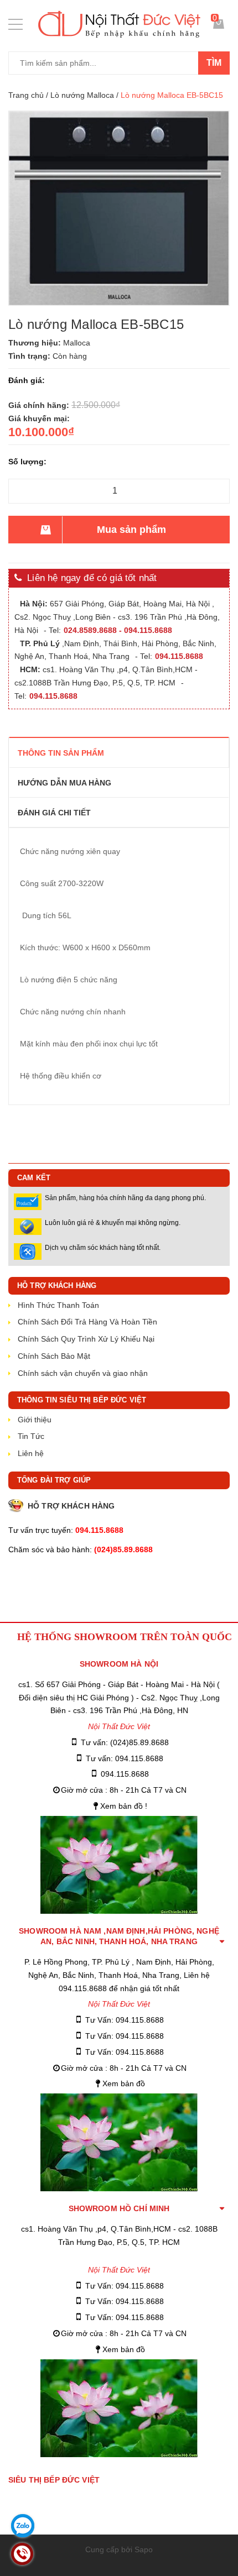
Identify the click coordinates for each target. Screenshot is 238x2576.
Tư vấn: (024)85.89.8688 (125, 1742)
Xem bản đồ (124, 2083)
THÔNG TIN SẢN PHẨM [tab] (61, 753)
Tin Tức (31, 1436)
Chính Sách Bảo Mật (54, 1356)
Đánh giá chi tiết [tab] (54, 813)
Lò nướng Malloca (82, 95)
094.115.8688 (125, 1774)
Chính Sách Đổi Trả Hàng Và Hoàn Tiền (87, 1322)
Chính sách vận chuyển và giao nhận (83, 1373)
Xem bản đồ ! (124, 1806)
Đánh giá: (27, 380)
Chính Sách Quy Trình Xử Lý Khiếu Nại (86, 1339)
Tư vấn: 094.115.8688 (125, 1758)
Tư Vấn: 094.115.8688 (125, 2020)
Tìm (214, 63)
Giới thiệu (35, 1420)
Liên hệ (31, 1453)
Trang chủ (26, 95)
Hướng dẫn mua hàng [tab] (64, 783)
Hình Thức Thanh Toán (58, 1305)
